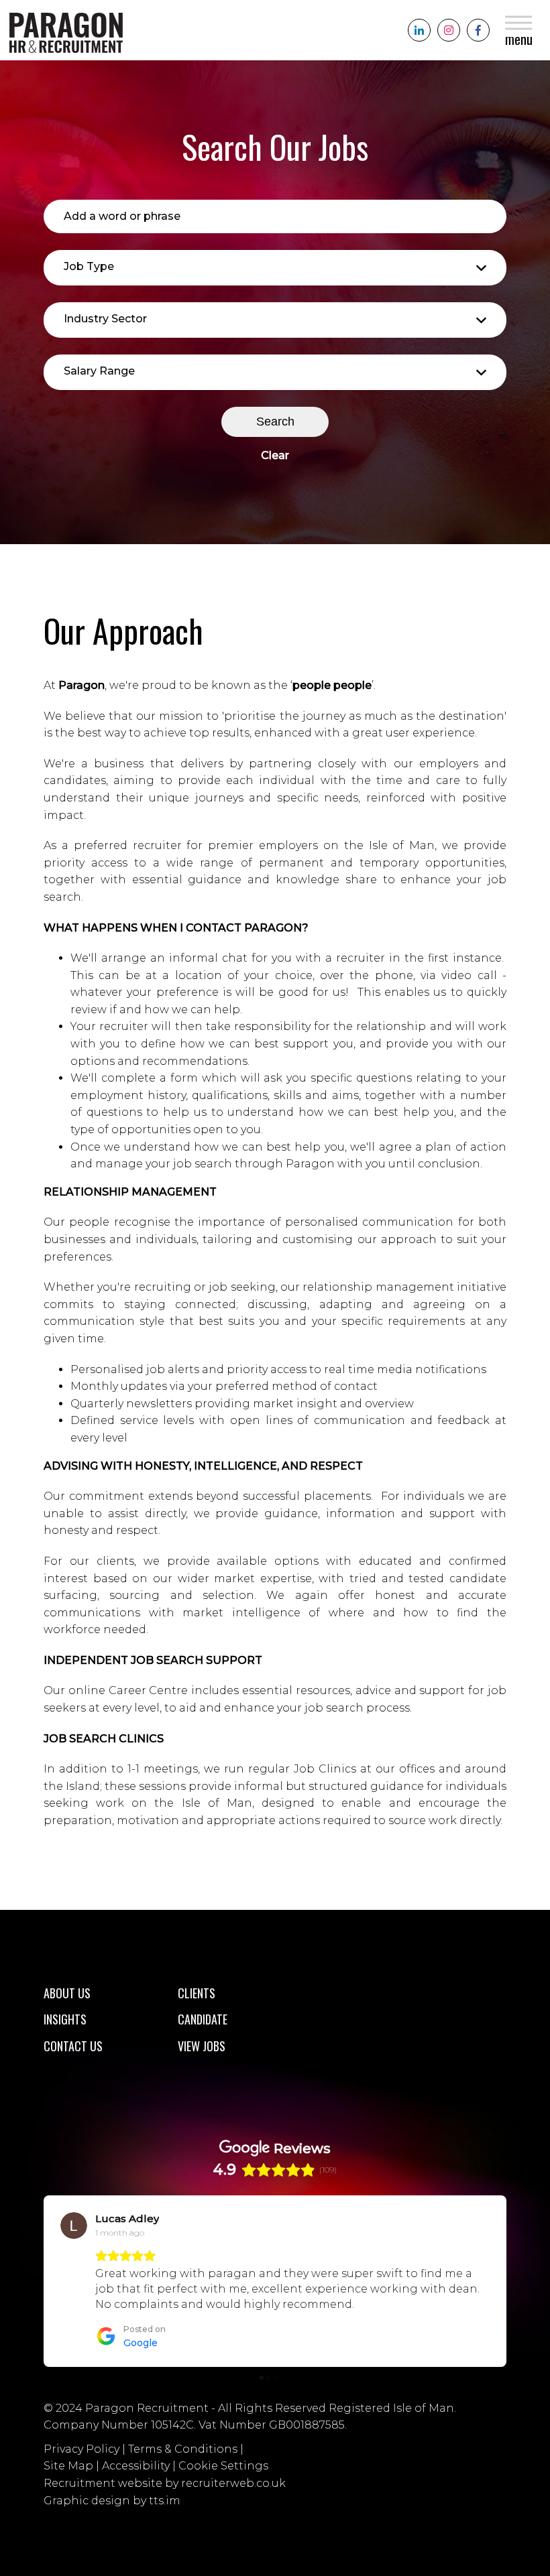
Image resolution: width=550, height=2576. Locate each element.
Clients (197, 1993)
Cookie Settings (223, 2466)
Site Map (68, 2466)
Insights (65, 2019)
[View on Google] (74, 2226)
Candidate (203, 2019)
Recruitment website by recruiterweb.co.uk (165, 2483)
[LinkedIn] (419, 30)
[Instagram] (449, 30)
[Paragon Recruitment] (63, 30)
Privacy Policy (81, 2449)
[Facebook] (478, 30)
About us (67, 1993)
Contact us (73, 2046)
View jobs (202, 2046)
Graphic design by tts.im (112, 2501)
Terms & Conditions (183, 2449)
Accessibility (136, 2466)
